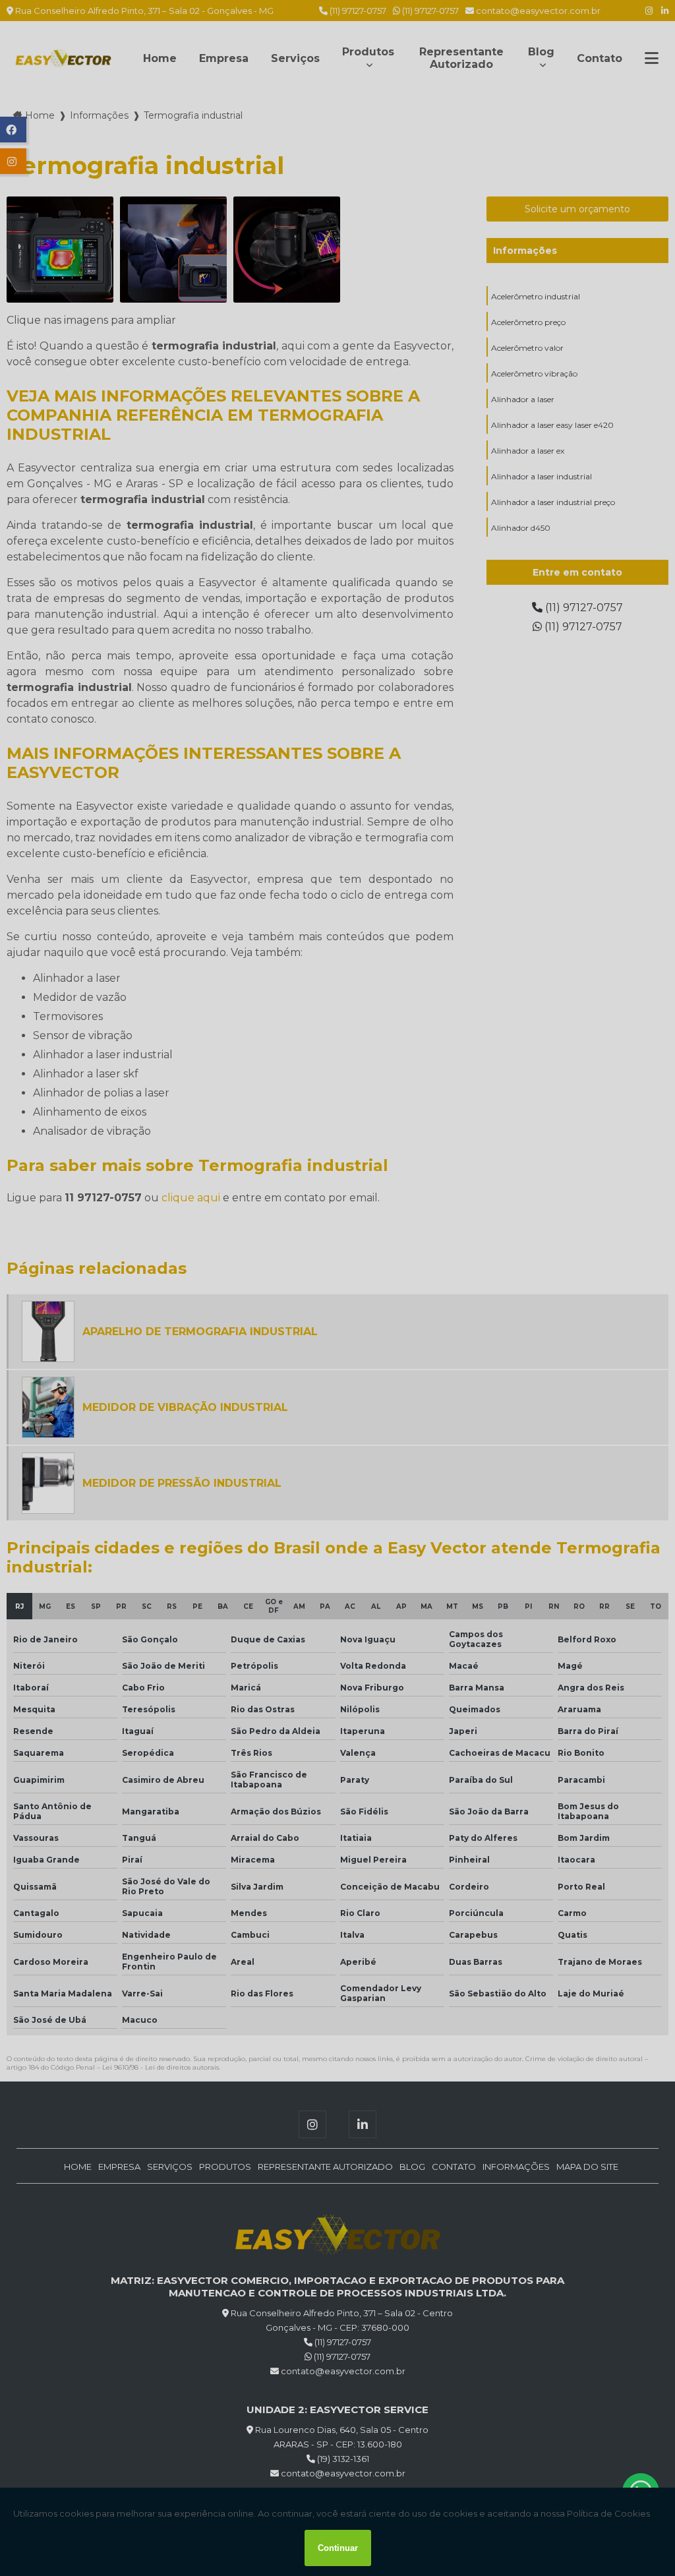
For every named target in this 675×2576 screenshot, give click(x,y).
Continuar (338, 2548)
